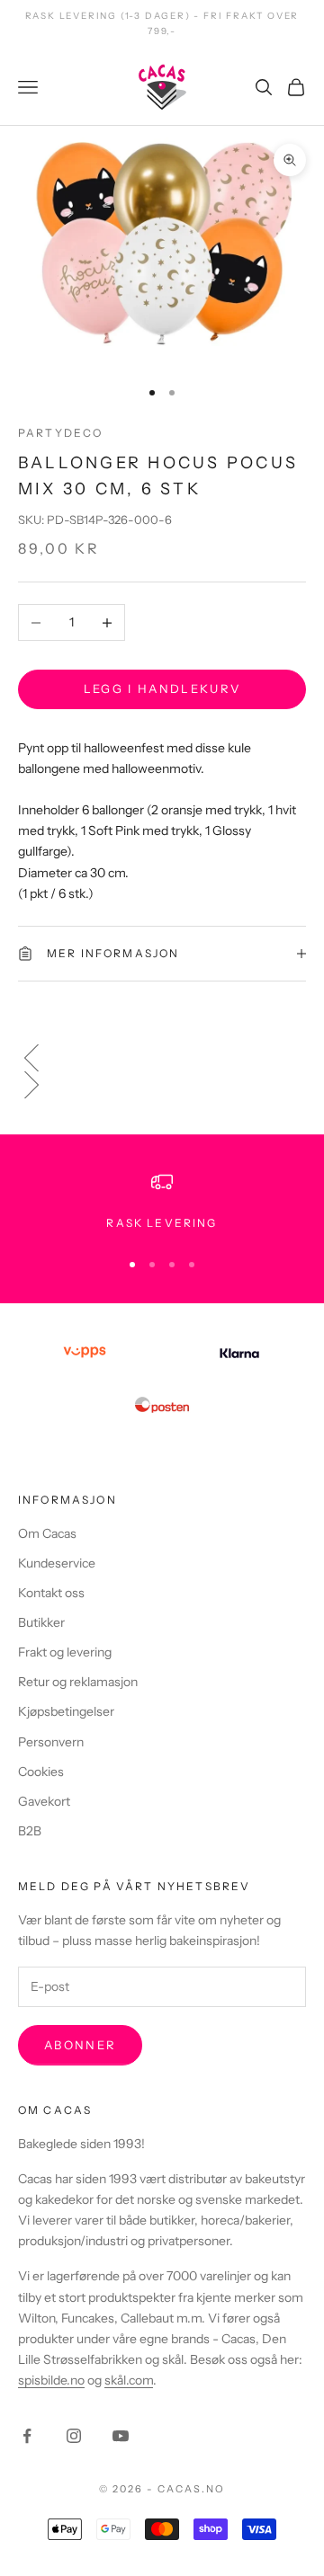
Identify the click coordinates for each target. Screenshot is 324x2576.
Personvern (51, 1742)
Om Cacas (47, 1533)
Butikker (41, 1622)
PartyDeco (60, 433)
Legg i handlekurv (162, 688)
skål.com (129, 2380)
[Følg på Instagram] (74, 2436)
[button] (162, 1058)
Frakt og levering (65, 1652)
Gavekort (44, 1801)
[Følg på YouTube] (121, 2436)
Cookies (41, 1772)
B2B (30, 1831)
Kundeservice (57, 1563)
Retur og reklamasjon (78, 1682)
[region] (162, 1202)
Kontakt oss (51, 1593)
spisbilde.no (51, 2380)
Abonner (80, 2045)
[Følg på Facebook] (27, 2436)
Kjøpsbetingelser (66, 1711)
